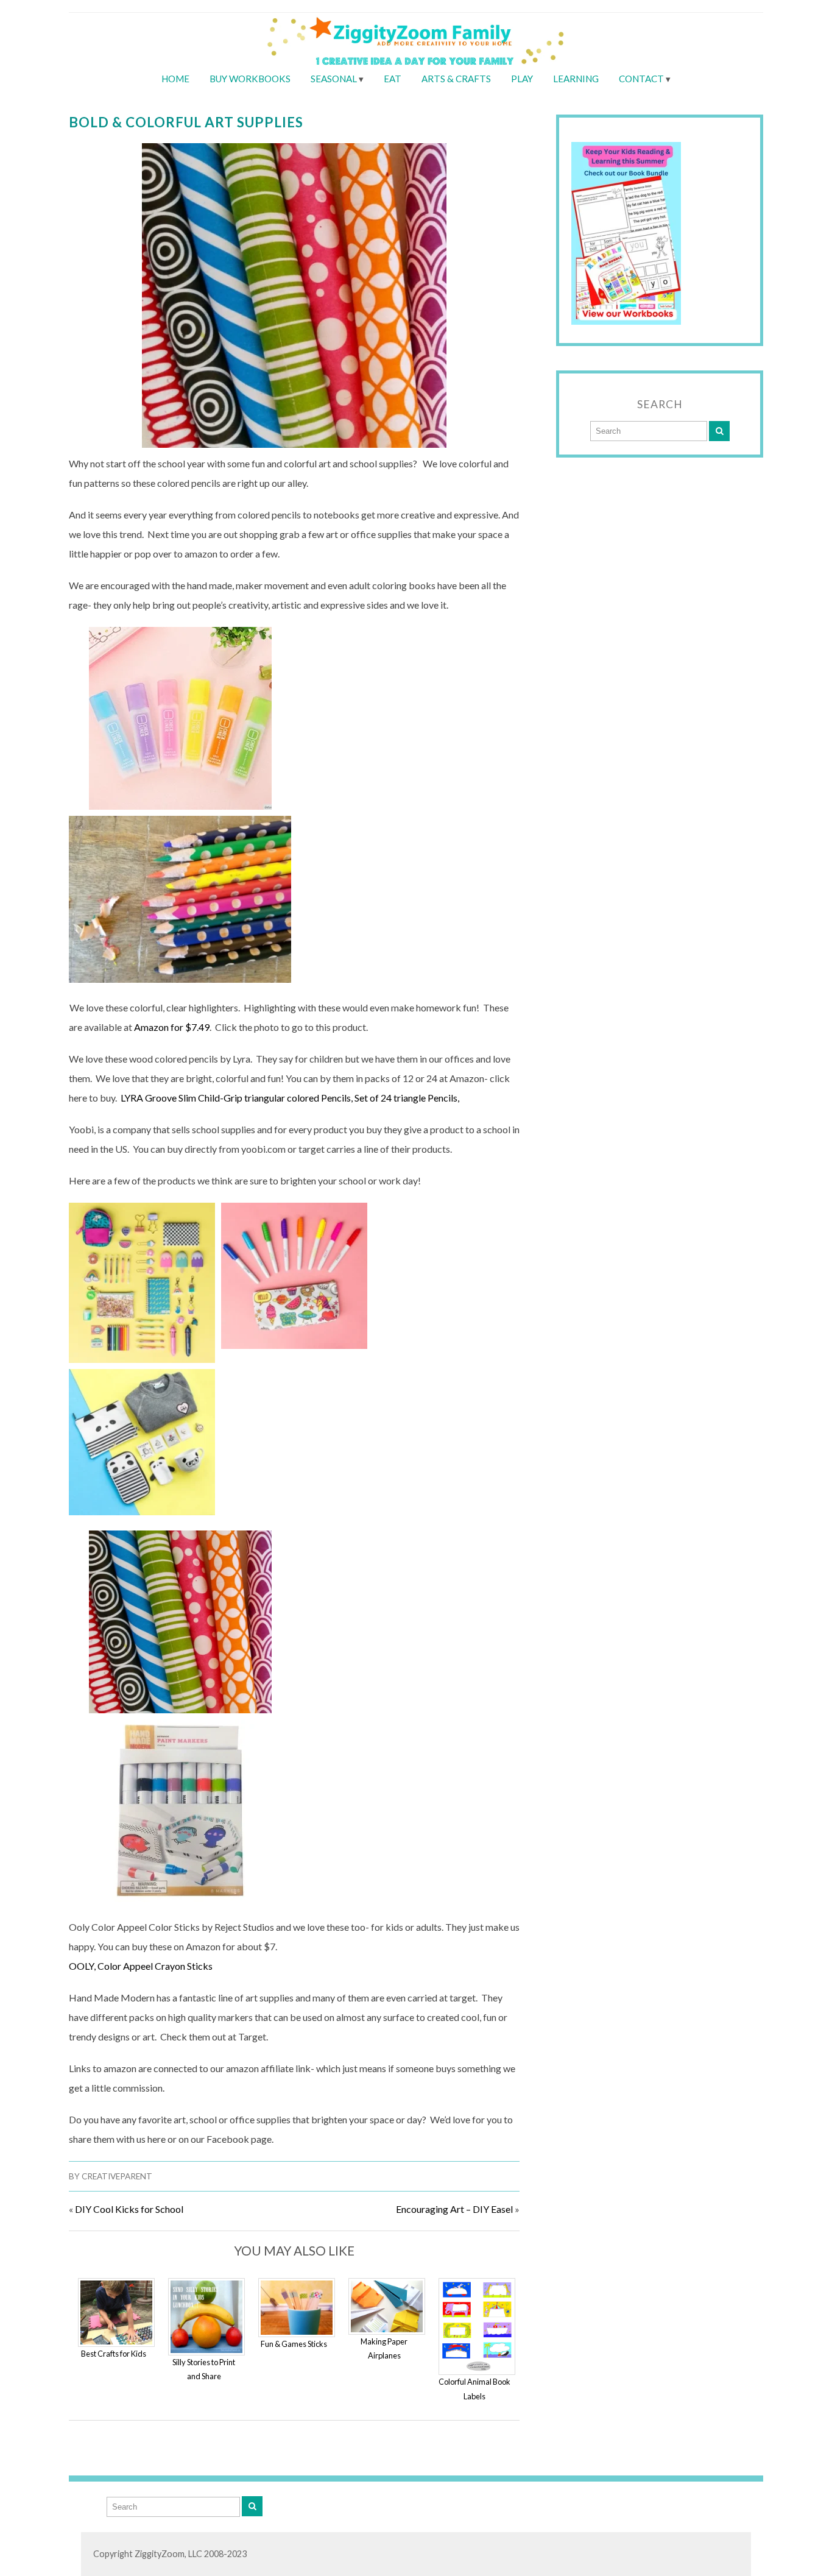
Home (175, 79)
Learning (576, 79)
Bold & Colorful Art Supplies (186, 122)
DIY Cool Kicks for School (129, 2209)
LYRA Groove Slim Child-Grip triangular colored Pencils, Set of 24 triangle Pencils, (291, 1098)
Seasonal (334, 79)
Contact (641, 79)
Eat (393, 79)
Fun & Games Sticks (294, 2344)
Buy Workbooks (250, 79)
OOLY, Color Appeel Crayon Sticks (141, 1966)
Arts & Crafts (456, 79)
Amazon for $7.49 (171, 1027)
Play (522, 79)
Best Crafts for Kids (114, 2354)
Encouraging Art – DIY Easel (454, 2209)
